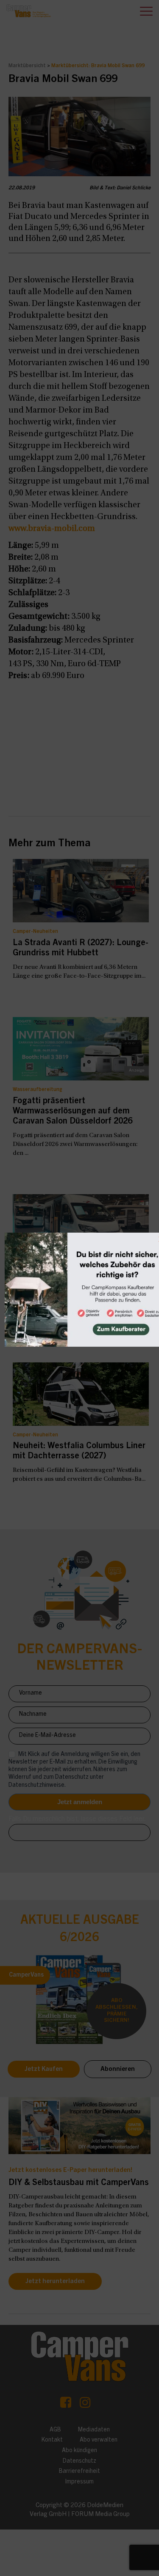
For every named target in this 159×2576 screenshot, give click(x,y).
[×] (79, 1288)
